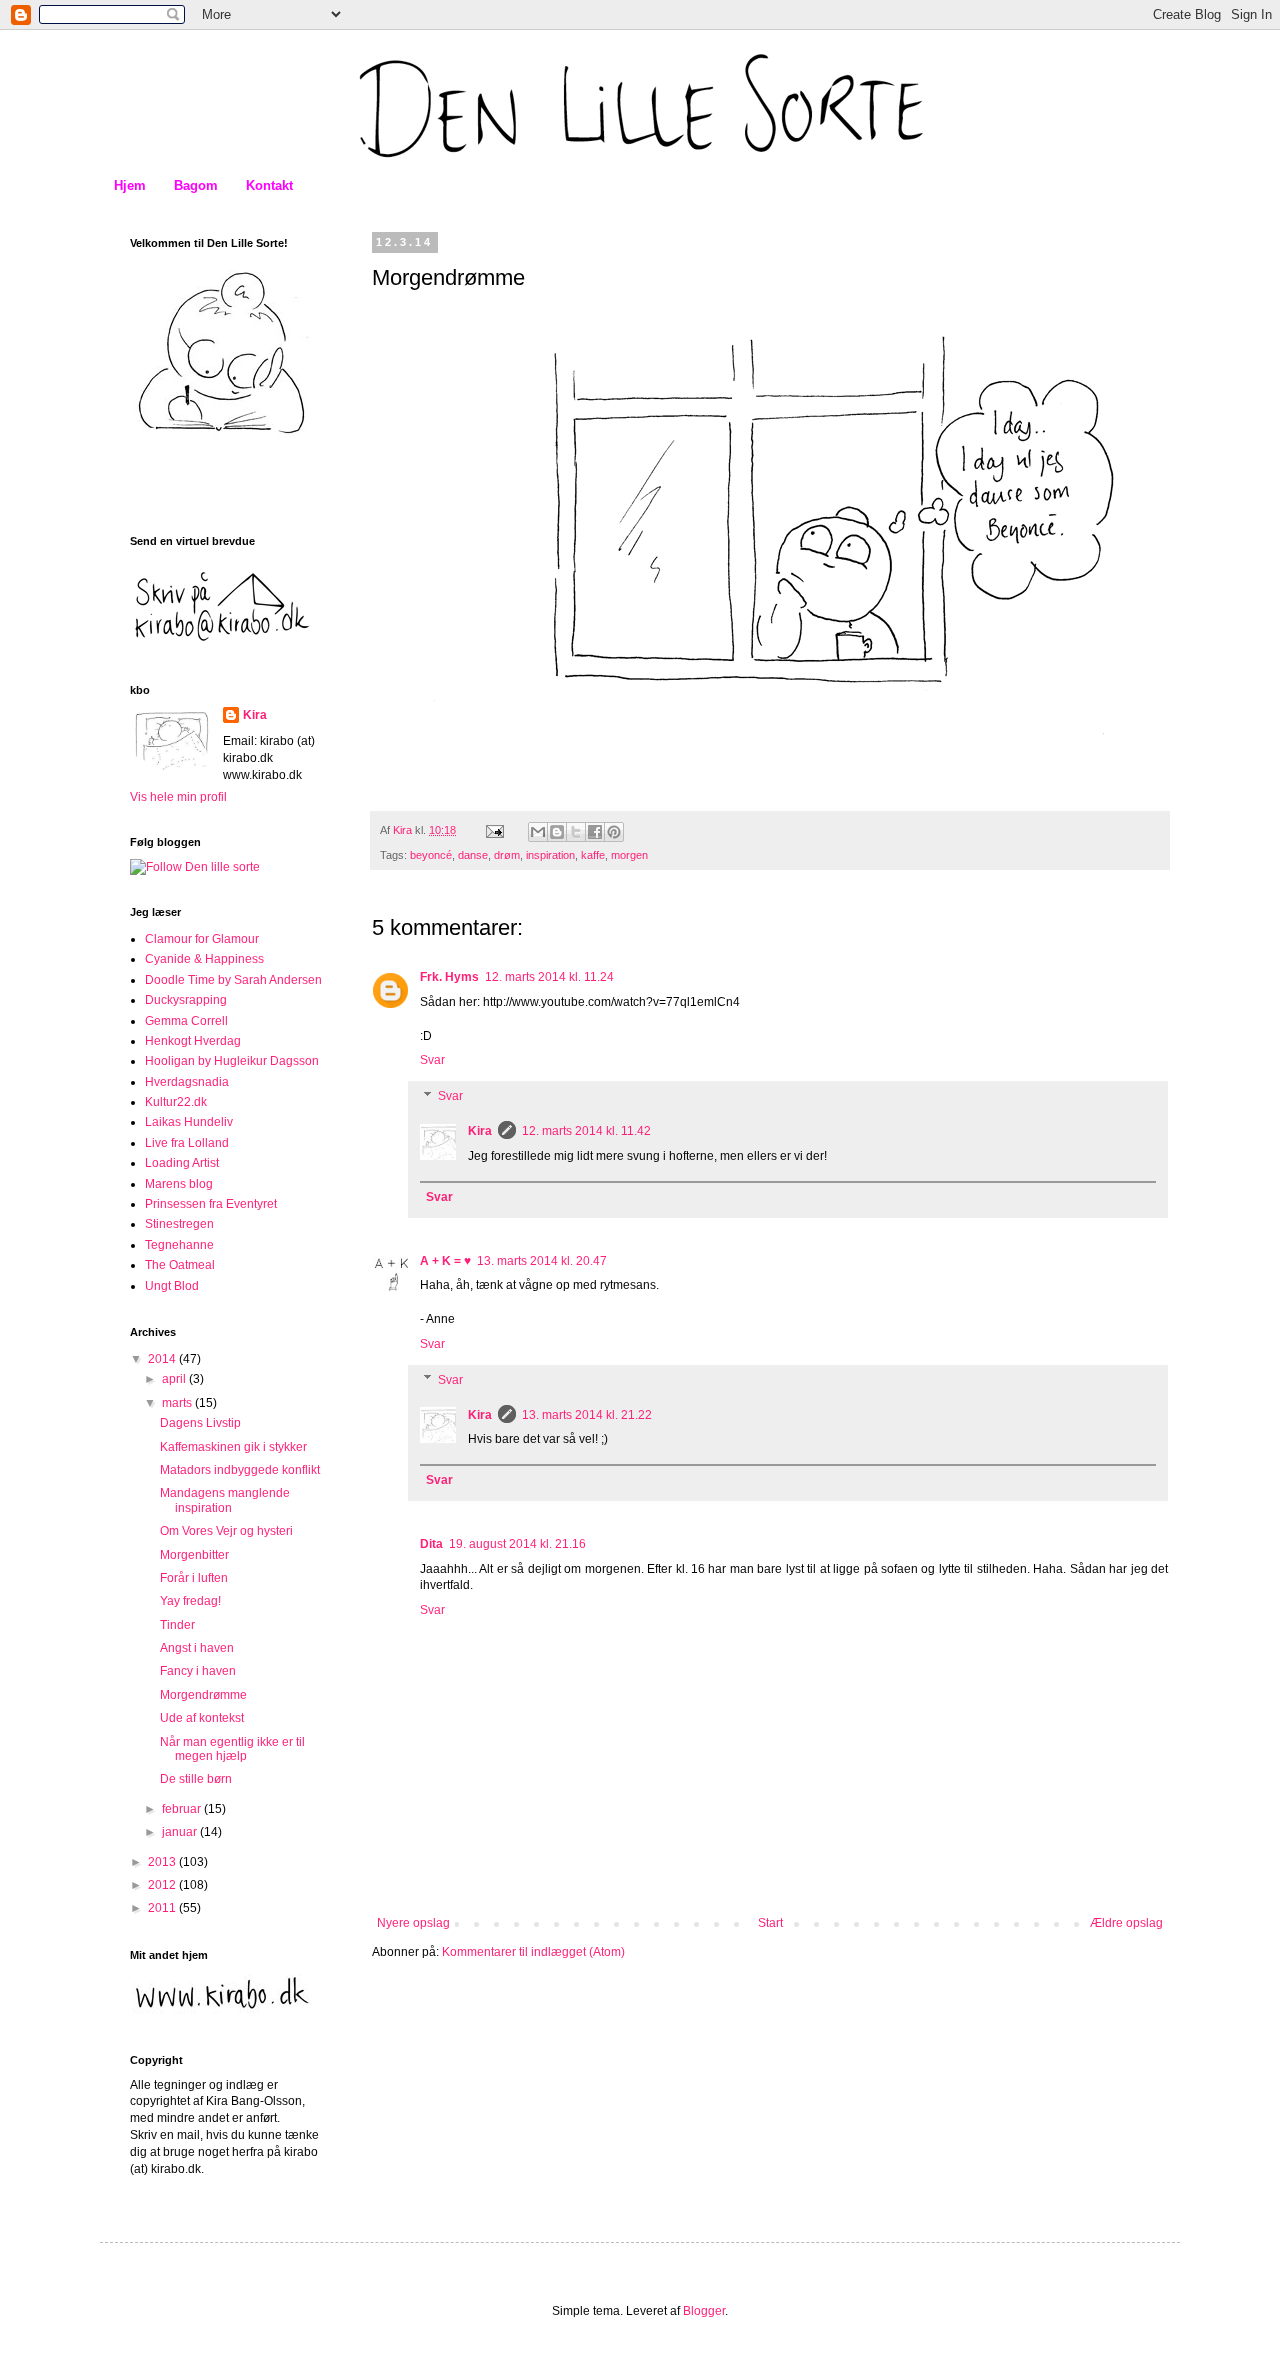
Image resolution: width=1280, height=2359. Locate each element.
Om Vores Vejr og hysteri (226, 1531)
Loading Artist (182, 1163)
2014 (163, 1359)
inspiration (550, 855)
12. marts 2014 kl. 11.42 (586, 1131)
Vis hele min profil (178, 797)
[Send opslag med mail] (494, 830)
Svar (432, 1060)
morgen (629, 855)
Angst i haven (197, 1648)
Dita (431, 1544)
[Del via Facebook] (595, 832)
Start (770, 1923)
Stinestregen (179, 1224)
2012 (163, 1885)
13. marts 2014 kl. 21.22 (587, 1415)
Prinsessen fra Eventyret (211, 1204)
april (175, 1379)
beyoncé (431, 855)
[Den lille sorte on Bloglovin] (195, 867)
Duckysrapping (186, 1000)
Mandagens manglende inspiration (225, 1500)
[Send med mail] (538, 832)
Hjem (130, 185)
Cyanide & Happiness (204, 959)
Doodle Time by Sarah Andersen (233, 980)
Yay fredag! (190, 1601)
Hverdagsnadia (187, 1082)
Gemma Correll (186, 1021)
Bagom (196, 185)
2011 (163, 1908)
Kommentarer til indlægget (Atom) (533, 1952)
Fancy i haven (198, 1671)
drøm (507, 855)
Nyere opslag (413, 1923)
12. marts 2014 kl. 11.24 (549, 977)
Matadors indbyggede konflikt (240, 1470)
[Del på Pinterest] (614, 832)
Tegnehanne (179, 1245)
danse (473, 855)
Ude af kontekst (202, 1718)
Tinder (177, 1625)
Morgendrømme (203, 1695)
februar (183, 1809)
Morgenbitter (194, 1555)
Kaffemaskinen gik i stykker (233, 1447)
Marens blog (179, 1184)
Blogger (704, 2311)
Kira (480, 1131)
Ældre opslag (1126, 1923)
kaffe (593, 855)
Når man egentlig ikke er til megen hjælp (232, 1749)
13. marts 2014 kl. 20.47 (542, 1261)
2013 (163, 1862)
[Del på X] (576, 832)
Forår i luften (194, 1578)
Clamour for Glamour (202, 939)
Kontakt (269, 185)
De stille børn (196, 1779)
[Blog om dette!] (557, 832)
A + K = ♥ (445, 1261)
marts (178, 1403)
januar (181, 1832)
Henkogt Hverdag (193, 1041)
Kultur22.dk (176, 1102)
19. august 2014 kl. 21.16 (517, 1544)
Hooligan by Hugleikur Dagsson (232, 1061)
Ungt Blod (172, 1286)
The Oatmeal (180, 1265)
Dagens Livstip (200, 1423)
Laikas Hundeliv (189, 1122)
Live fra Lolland (187, 1143)
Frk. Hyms (449, 977)
